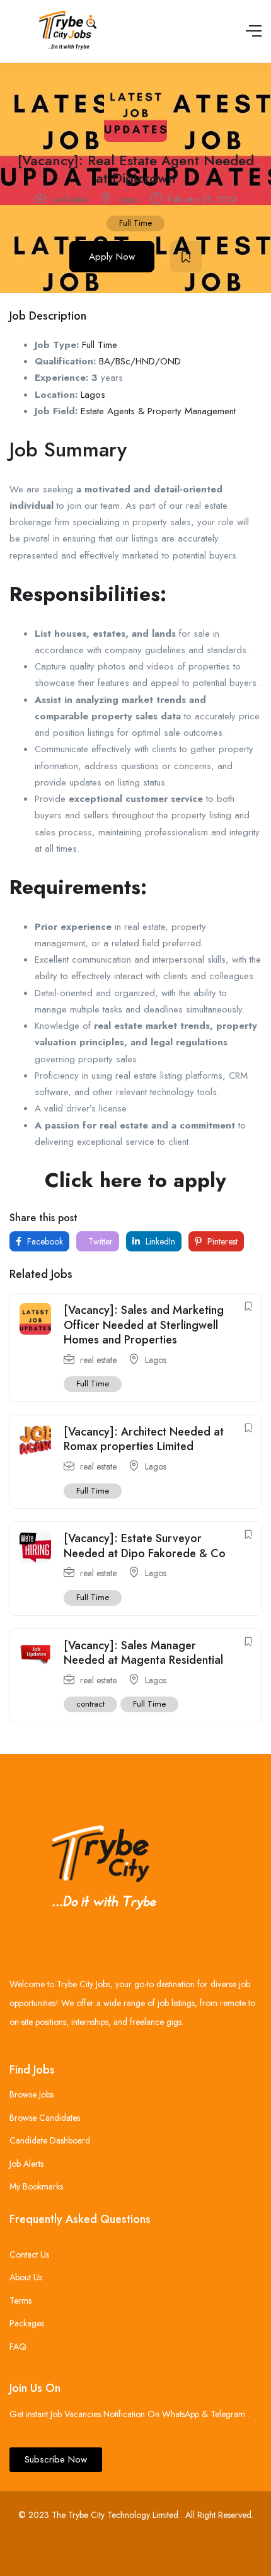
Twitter (99, 1241)
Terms (20, 2300)
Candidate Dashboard (50, 2140)
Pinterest (221, 1241)
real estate (70, 199)
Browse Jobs (32, 2094)
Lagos (128, 199)
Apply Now (112, 257)
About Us (26, 2277)
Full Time (135, 223)
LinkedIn (159, 1241)
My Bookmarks (36, 2186)
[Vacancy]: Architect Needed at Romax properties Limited (144, 1439)
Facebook (44, 1241)
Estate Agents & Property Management (158, 411)
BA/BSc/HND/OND (140, 361)
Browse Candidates (45, 2118)
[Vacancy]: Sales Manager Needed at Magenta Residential (143, 1653)
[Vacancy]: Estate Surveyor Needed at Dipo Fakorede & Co (145, 1546)
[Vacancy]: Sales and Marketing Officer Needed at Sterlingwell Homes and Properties (144, 1325)
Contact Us (29, 2254)
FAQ (18, 2347)
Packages (27, 2323)
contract (90, 1704)
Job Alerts (26, 2164)
